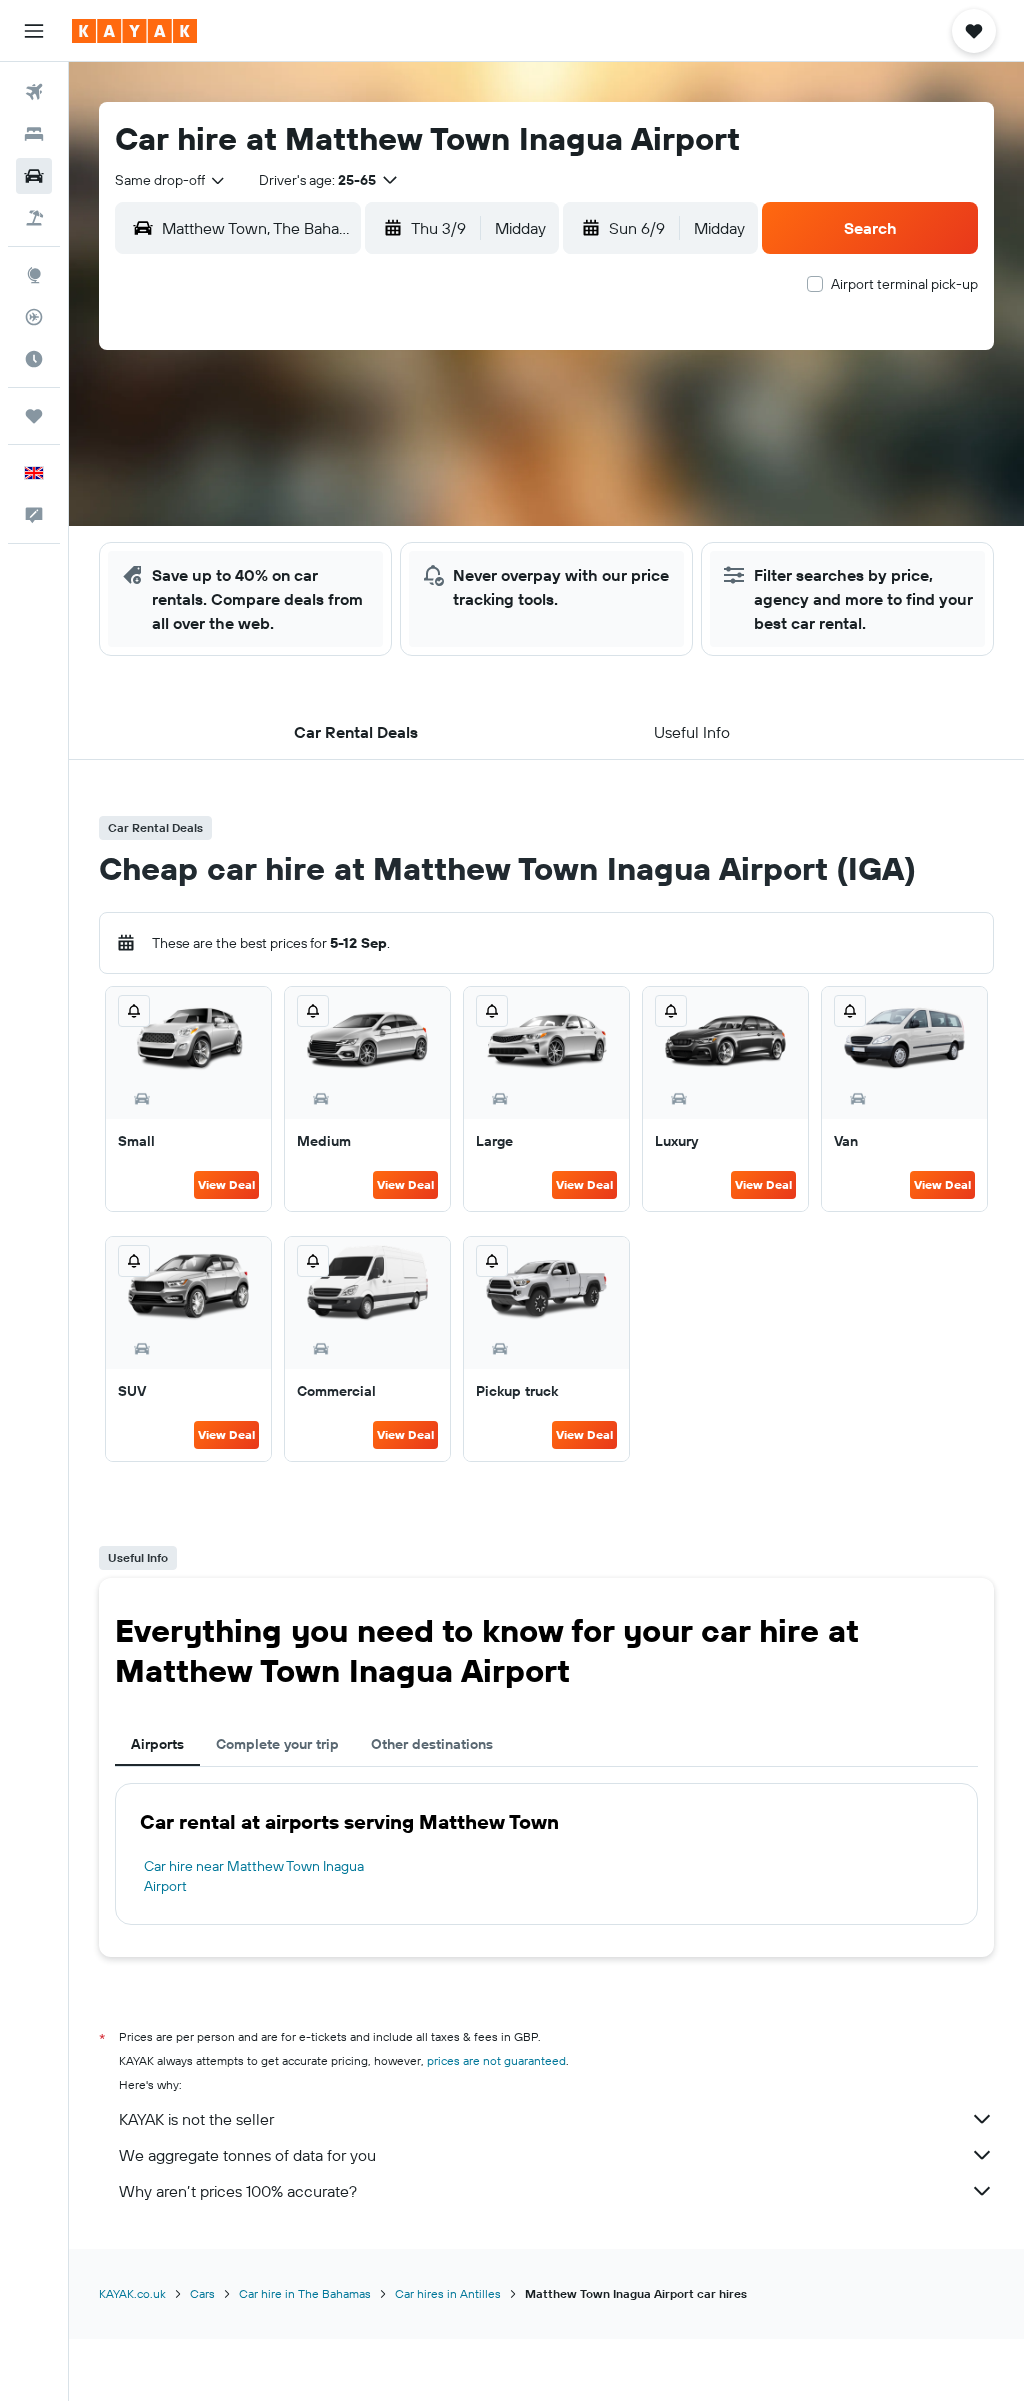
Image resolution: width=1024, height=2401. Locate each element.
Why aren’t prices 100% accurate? (238, 2191)
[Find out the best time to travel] (34, 359)
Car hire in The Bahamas (305, 2293)
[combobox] (171, 180)
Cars (202, 2293)
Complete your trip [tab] (277, 1744)
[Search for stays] (34, 134)
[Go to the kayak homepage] (134, 31)
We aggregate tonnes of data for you (247, 2155)
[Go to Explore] (34, 275)
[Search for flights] (34, 92)
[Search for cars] (34, 176)
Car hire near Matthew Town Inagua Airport (254, 1876)
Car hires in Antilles (448, 2293)
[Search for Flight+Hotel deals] (34, 218)
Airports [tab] (157, 1744)
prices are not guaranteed (496, 2060)
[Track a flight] (34, 317)
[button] (34, 31)
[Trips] (34, 416)
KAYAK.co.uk (132, 2293)
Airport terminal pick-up (904, 284)
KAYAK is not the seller (196, 2119)
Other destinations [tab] (432, 1744)
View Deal (226, 1184)
